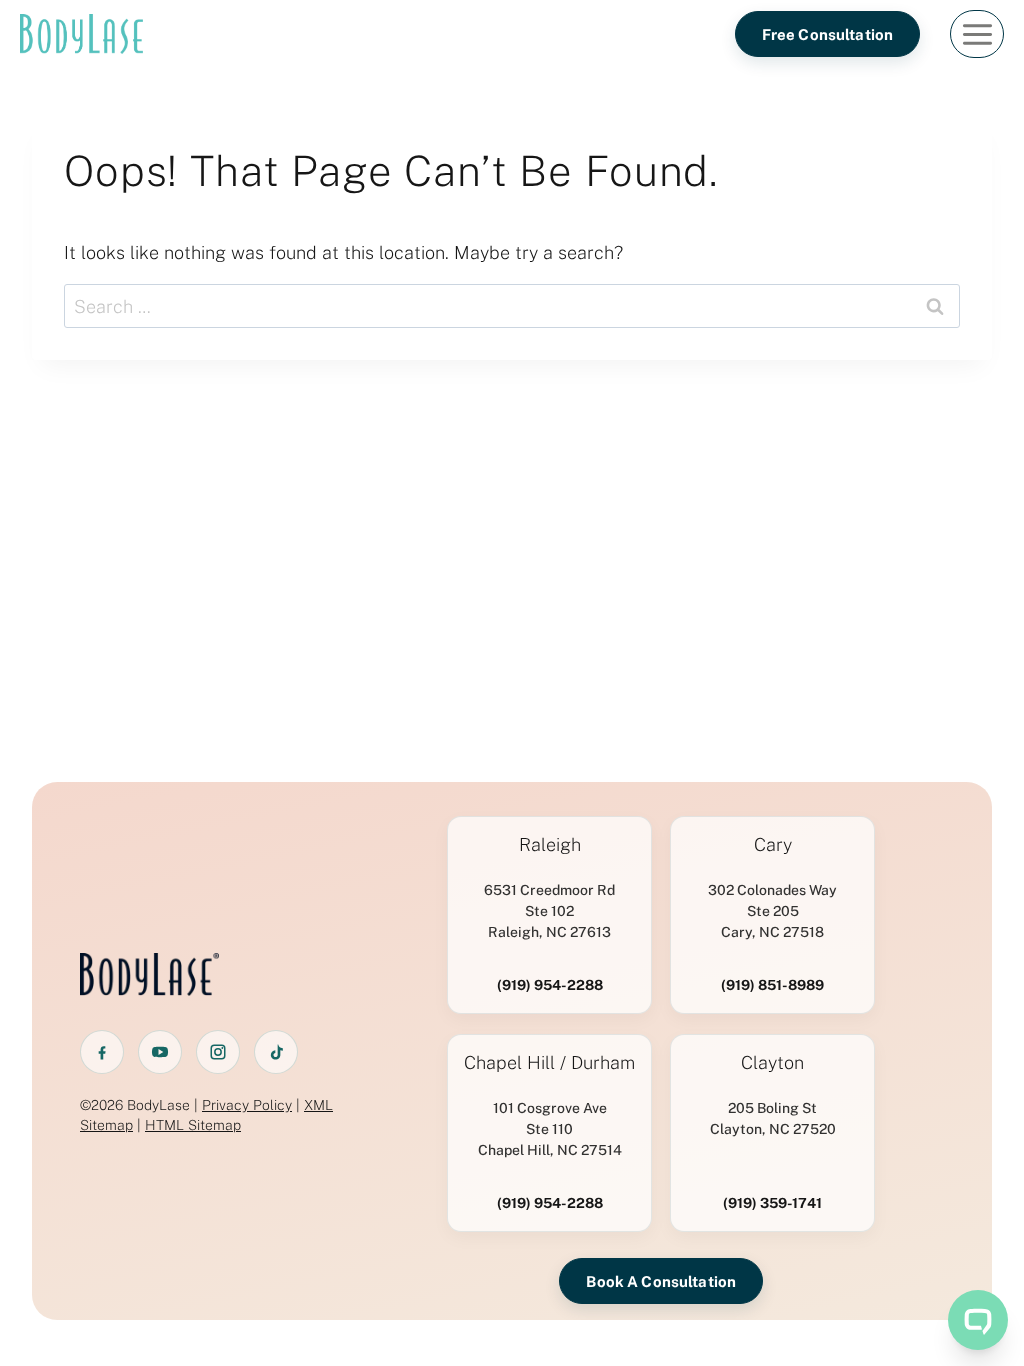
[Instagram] (218, 1052)
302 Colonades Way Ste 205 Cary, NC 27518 (772, 911)
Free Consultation (828, 34)
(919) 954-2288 (550, 985)
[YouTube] (160, 1052)
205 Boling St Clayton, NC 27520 (773, 1118)
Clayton (772, 1063)
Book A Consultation (661, 1281)
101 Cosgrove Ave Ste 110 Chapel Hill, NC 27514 (550, 1129)
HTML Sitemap (193, 1125)
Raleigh (550, 845)
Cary (773, 845)
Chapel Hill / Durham (549, 1063)
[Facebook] (102, 1052)
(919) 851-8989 (772, 985)
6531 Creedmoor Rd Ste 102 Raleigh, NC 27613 (549, 911)
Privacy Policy (247, 1105)
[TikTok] (276, 1052)
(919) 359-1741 (772, 1203)
